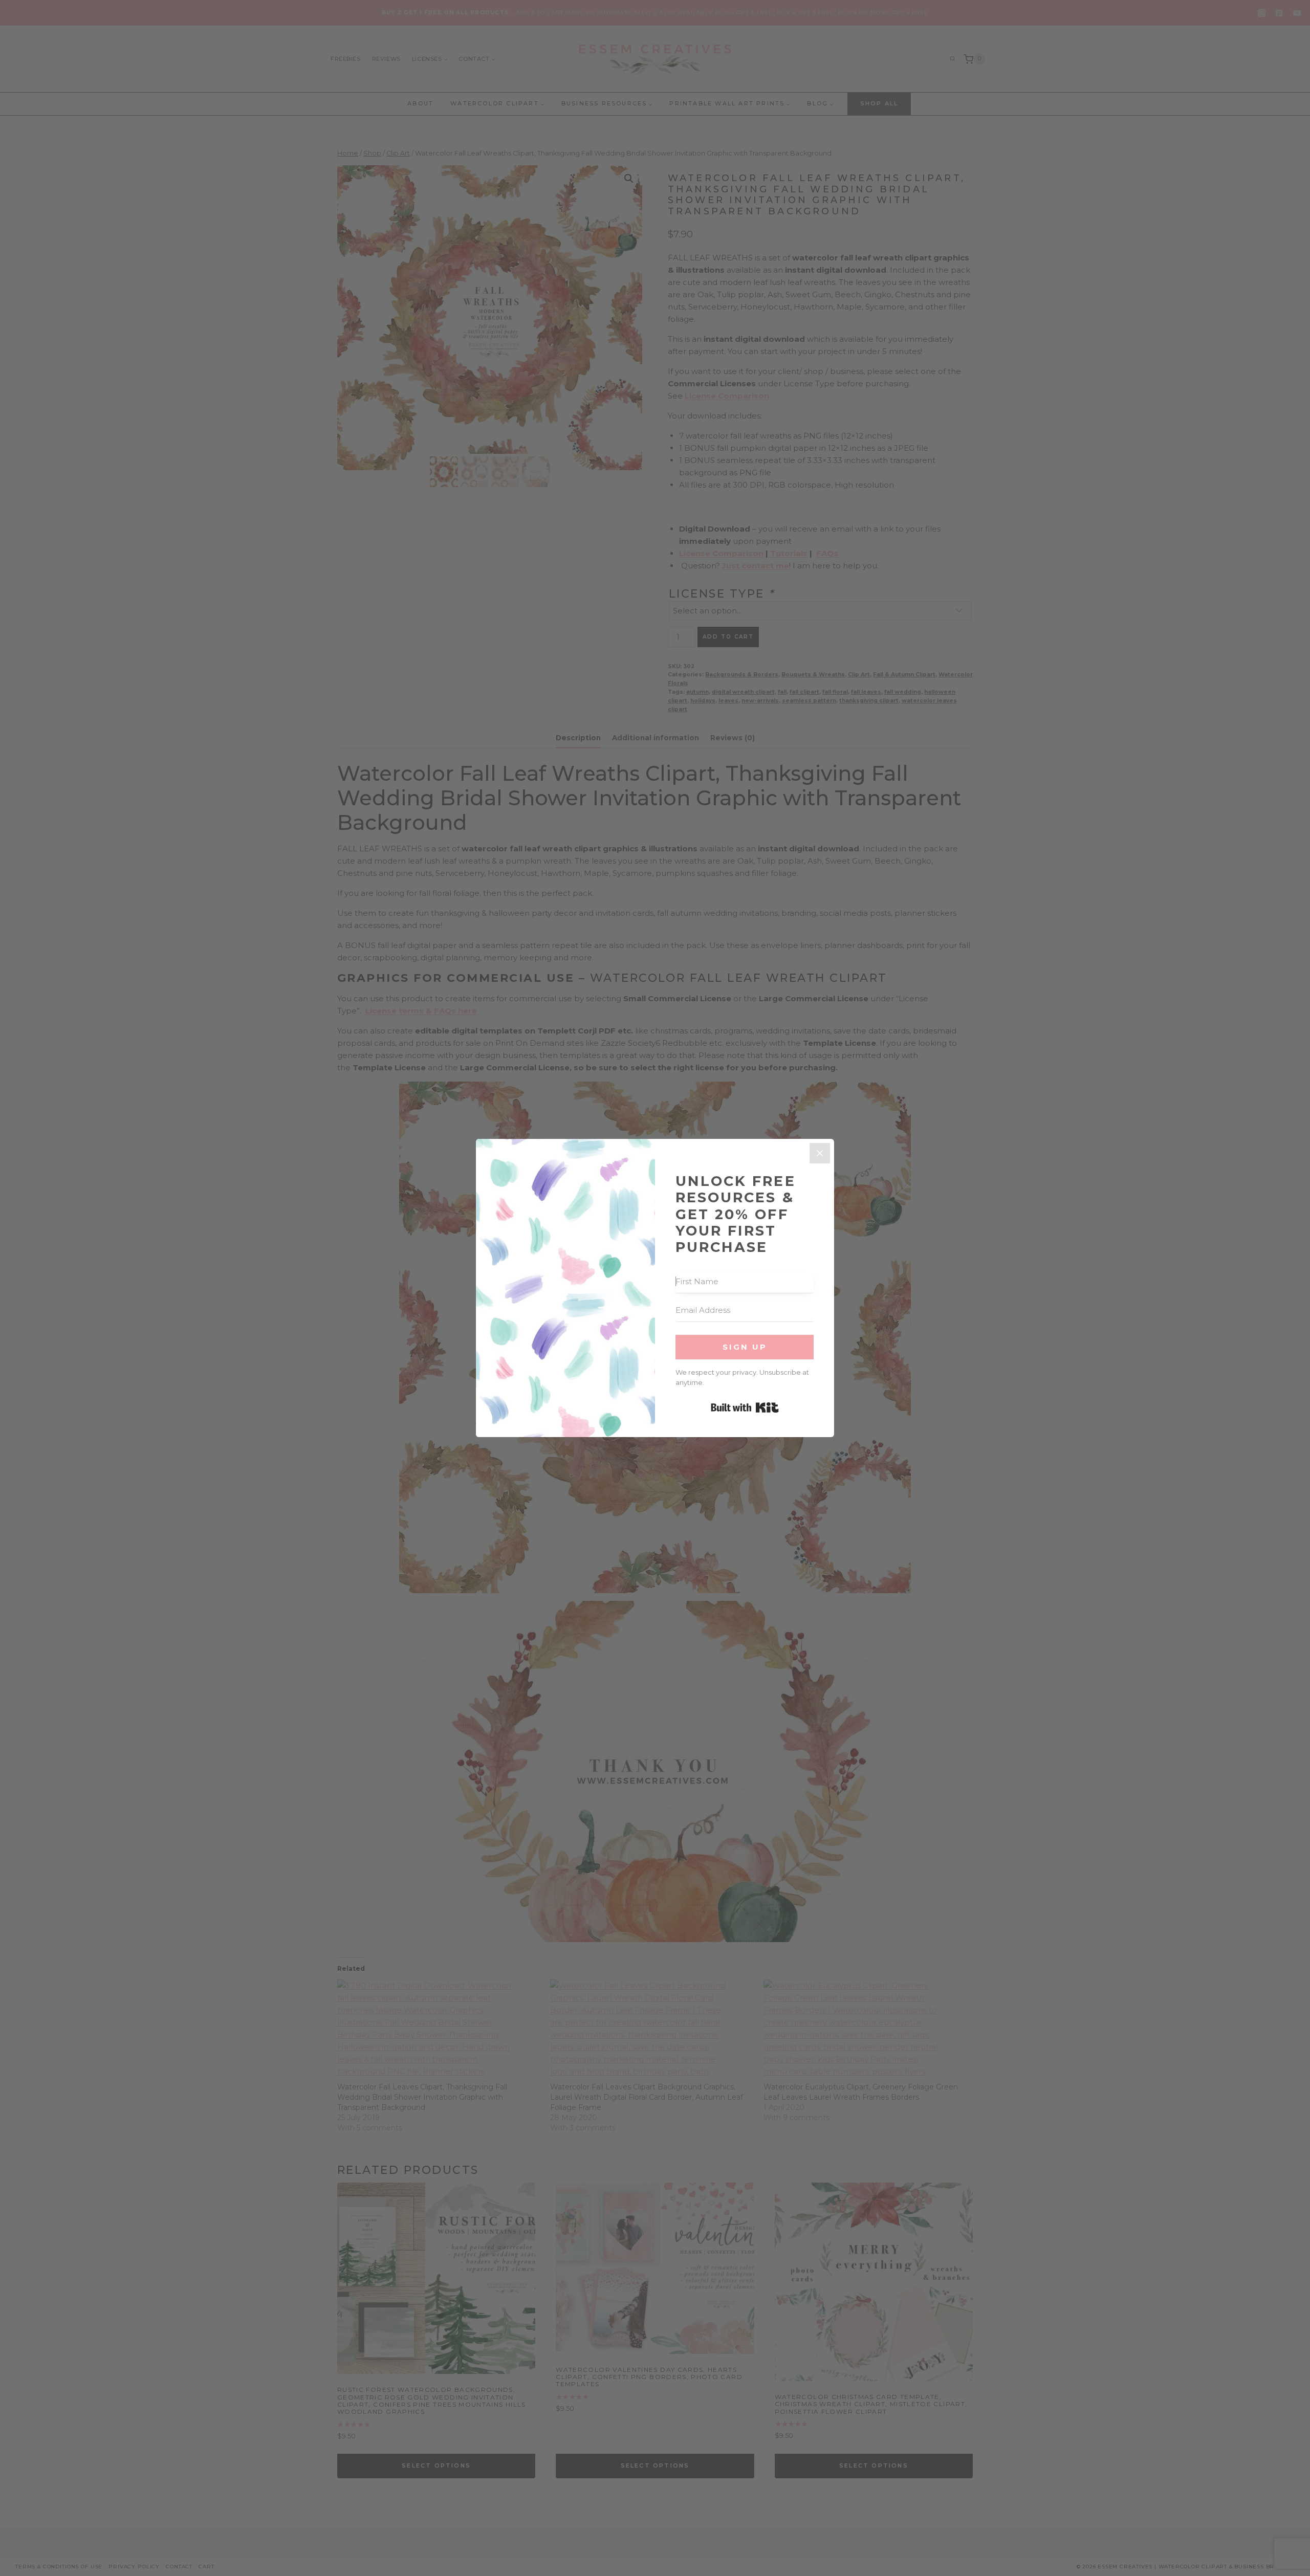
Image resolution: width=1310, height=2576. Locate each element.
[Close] (820, 1153)
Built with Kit (745, 1407)
